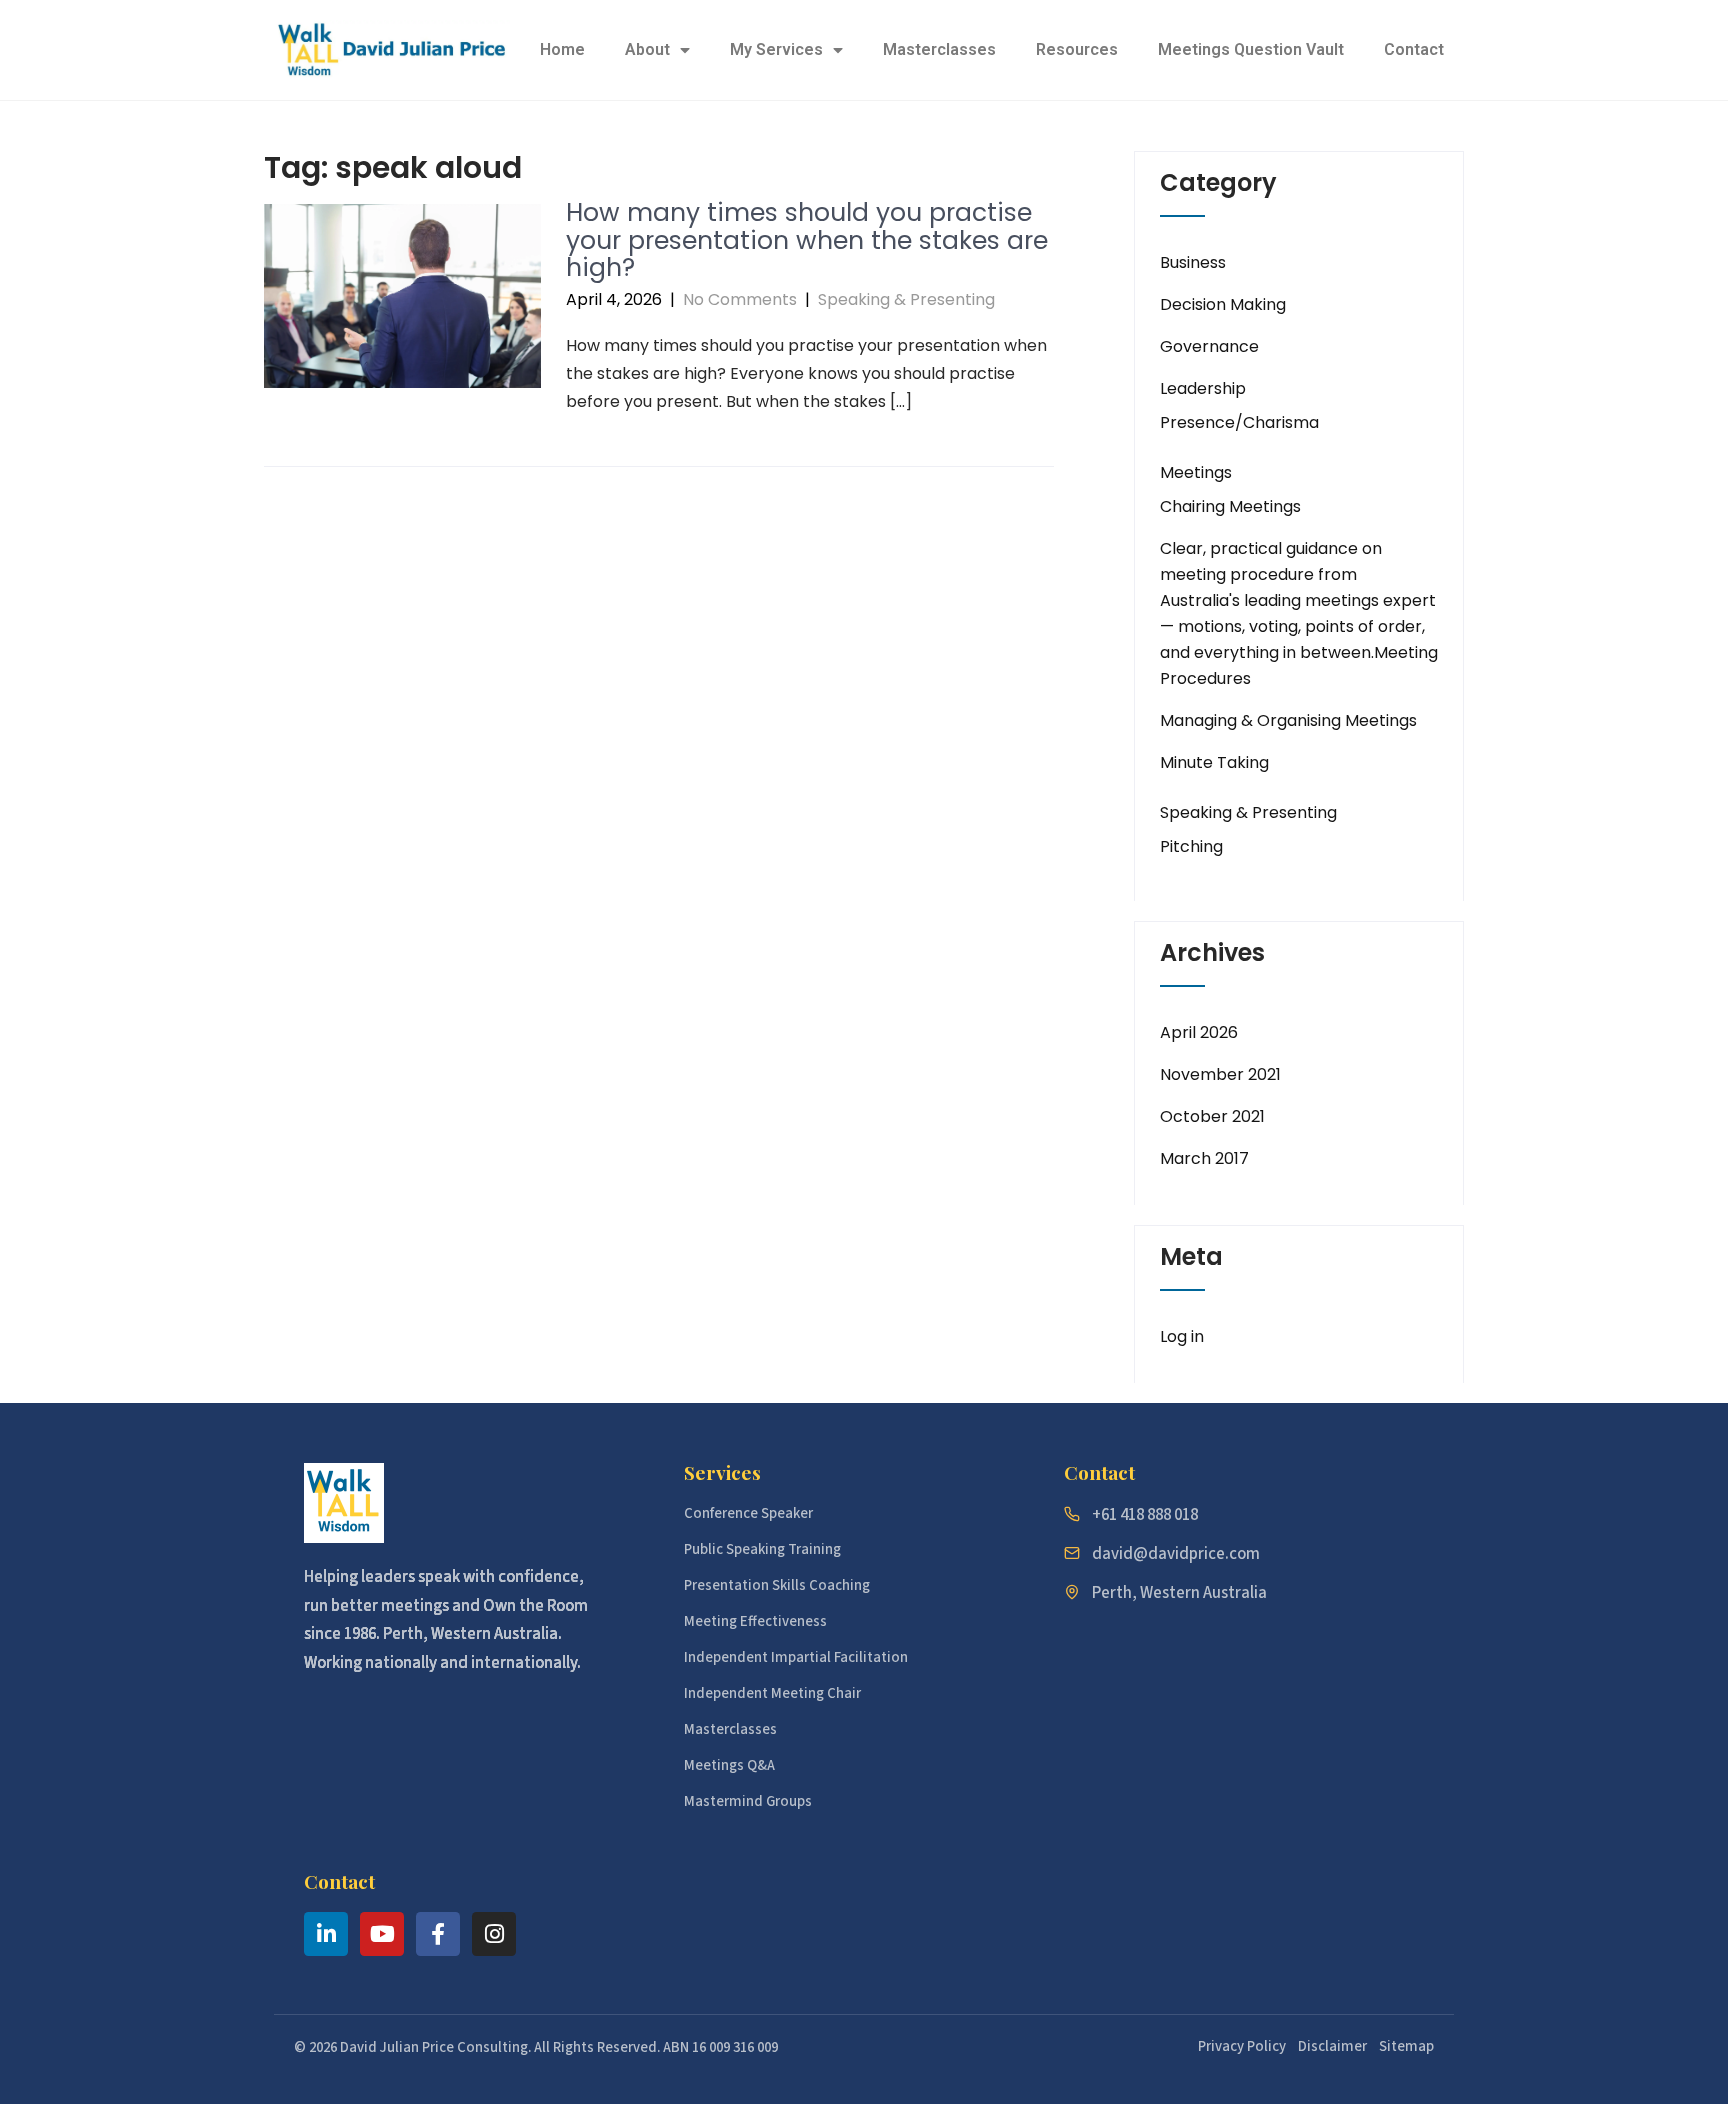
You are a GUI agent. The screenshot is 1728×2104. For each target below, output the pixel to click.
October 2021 (1212, 1116)
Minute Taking (1214, 762)
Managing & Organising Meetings (1288, 720)
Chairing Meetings (1230, 506)
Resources (1077, 49)
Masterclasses (939, 49)
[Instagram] (494, 1934)
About (647, 49)
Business (1193, 262)
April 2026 (1199, 1032)
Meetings (1196, 472)
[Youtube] (382, 1934)
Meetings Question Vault (1251, 49)
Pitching (1191, 846)
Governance (1209, 346)
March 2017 (1204, 1158)
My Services (776, 49)
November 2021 (1220, 1074)
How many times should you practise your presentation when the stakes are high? (807, 240)
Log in (1182, 1336)
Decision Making (1223, 304)
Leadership (1203, 388)
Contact (1414, 49)
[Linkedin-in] (326, 1934)
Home (562, 49)
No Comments (740, 299)
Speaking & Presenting (906, 299)
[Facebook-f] (438, 1934)
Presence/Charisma (1239, 422)
